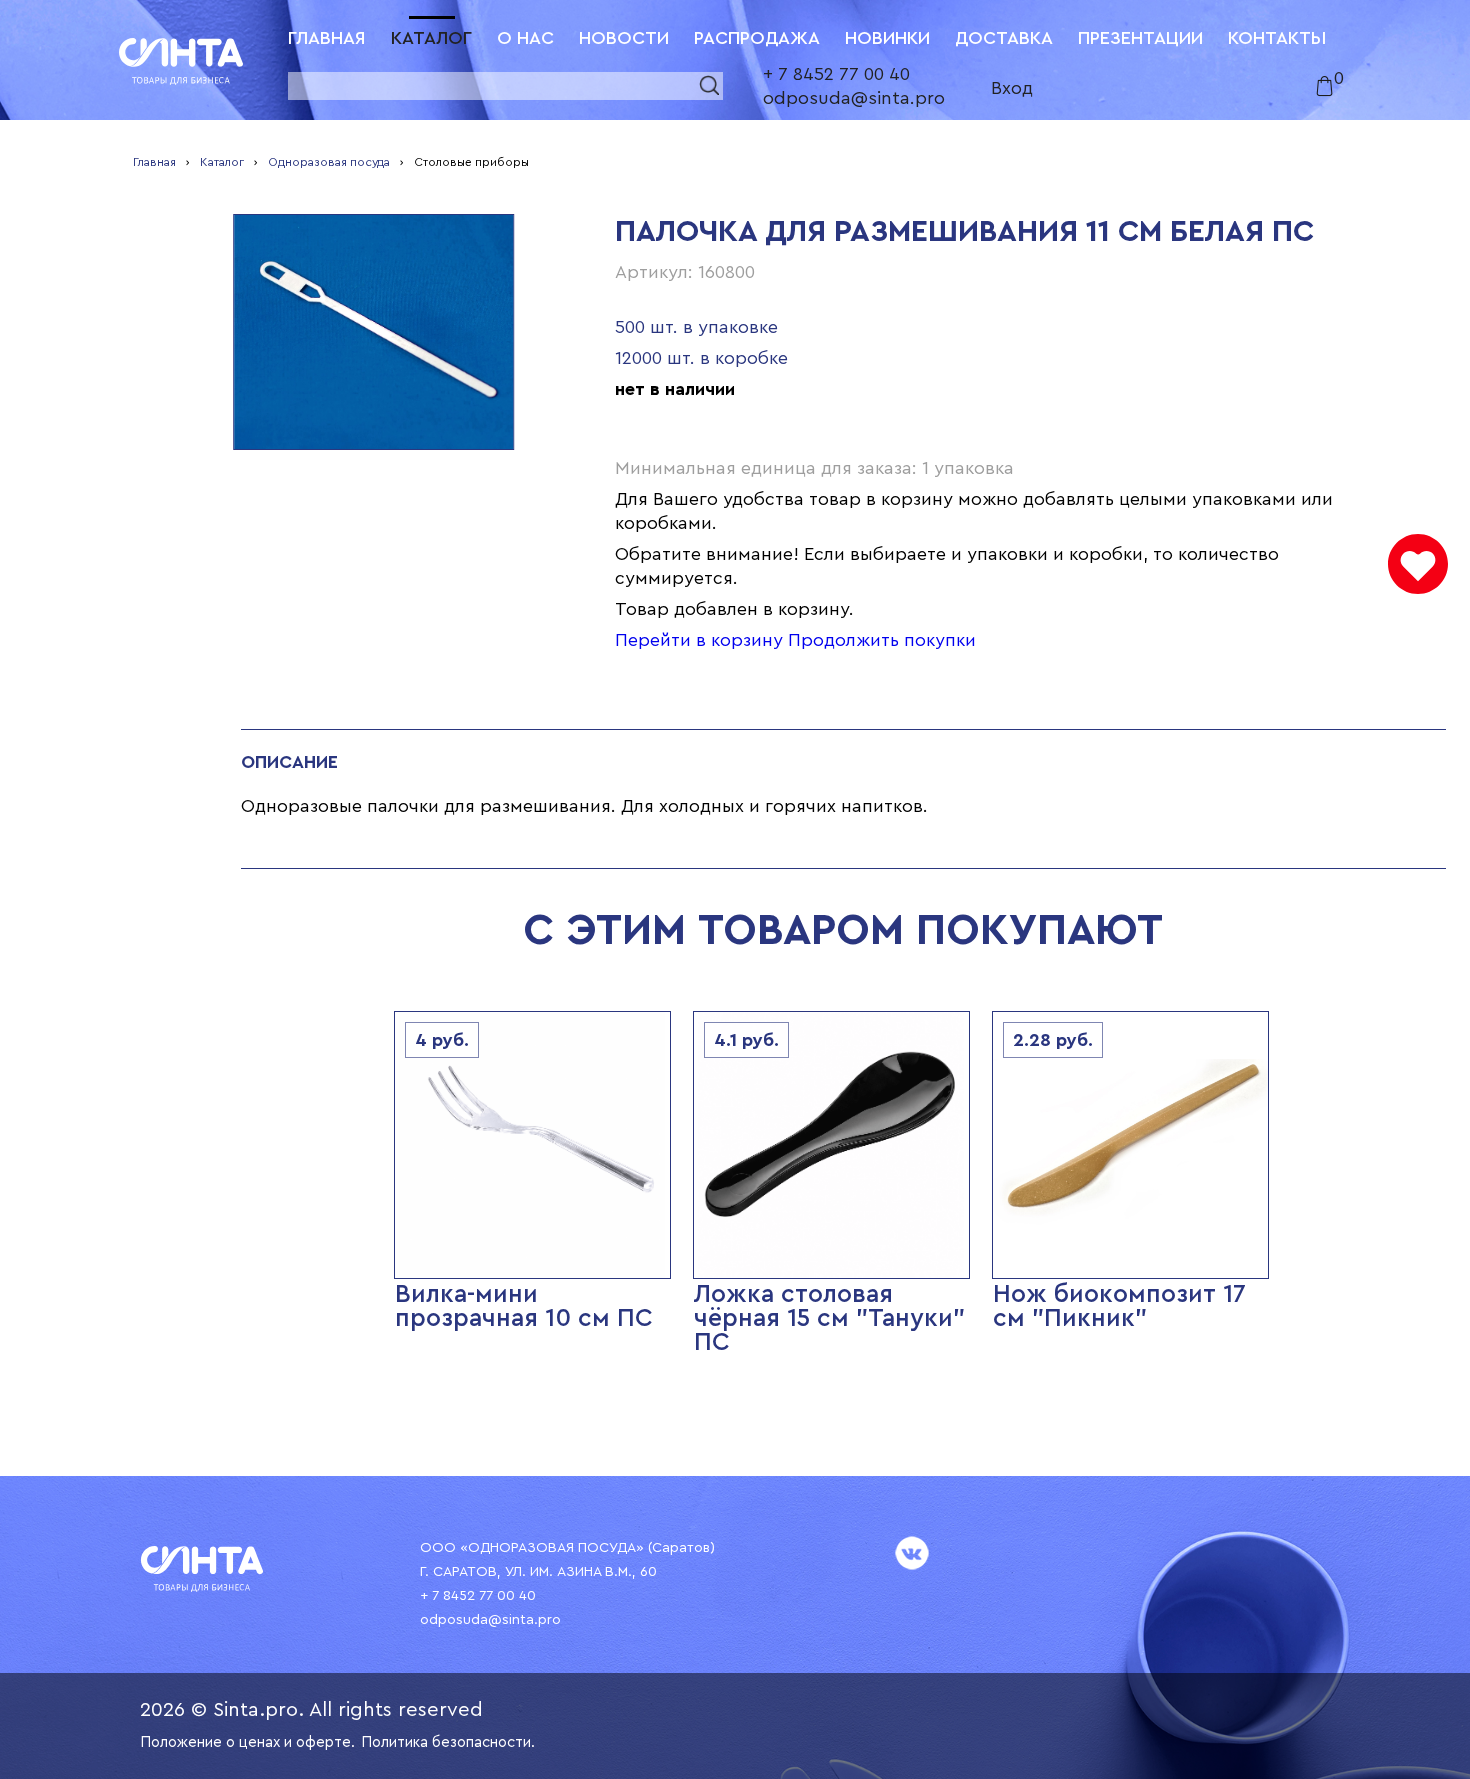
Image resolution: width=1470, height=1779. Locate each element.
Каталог (431, 38)
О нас (525, 38)
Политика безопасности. (448, 1742)
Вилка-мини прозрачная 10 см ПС (524, 1306)
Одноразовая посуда (329, 162)
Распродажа (757, 38)
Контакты (1277, 38)
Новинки (887, 38)
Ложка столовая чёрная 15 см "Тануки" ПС (829, 1318)
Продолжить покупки (882, 640)
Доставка (1004, 38)
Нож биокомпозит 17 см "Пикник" (1119, 1306)
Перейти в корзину (699, 640)
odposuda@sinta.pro (854, 98)
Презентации (1140, 38)
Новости (624, 38)
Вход (1012, 88)
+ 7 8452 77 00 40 (836, 74)
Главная (327, 38)
